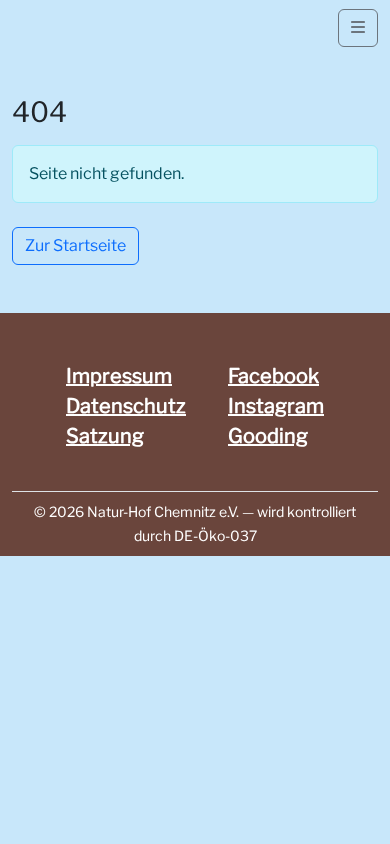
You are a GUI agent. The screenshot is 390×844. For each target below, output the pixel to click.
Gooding (268, 436)
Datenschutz (126, 406)
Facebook (273, 376)
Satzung (105, 436)
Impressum (119, 376)
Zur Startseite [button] (75, 245)
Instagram (276, 406)
